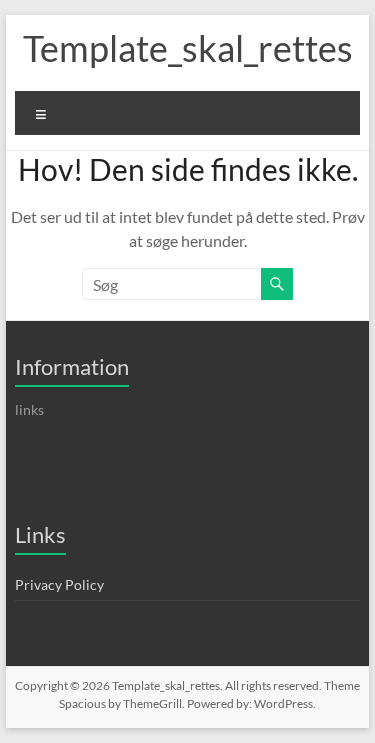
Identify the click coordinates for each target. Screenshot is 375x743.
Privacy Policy (59, 584)
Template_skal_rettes (188, 48)
